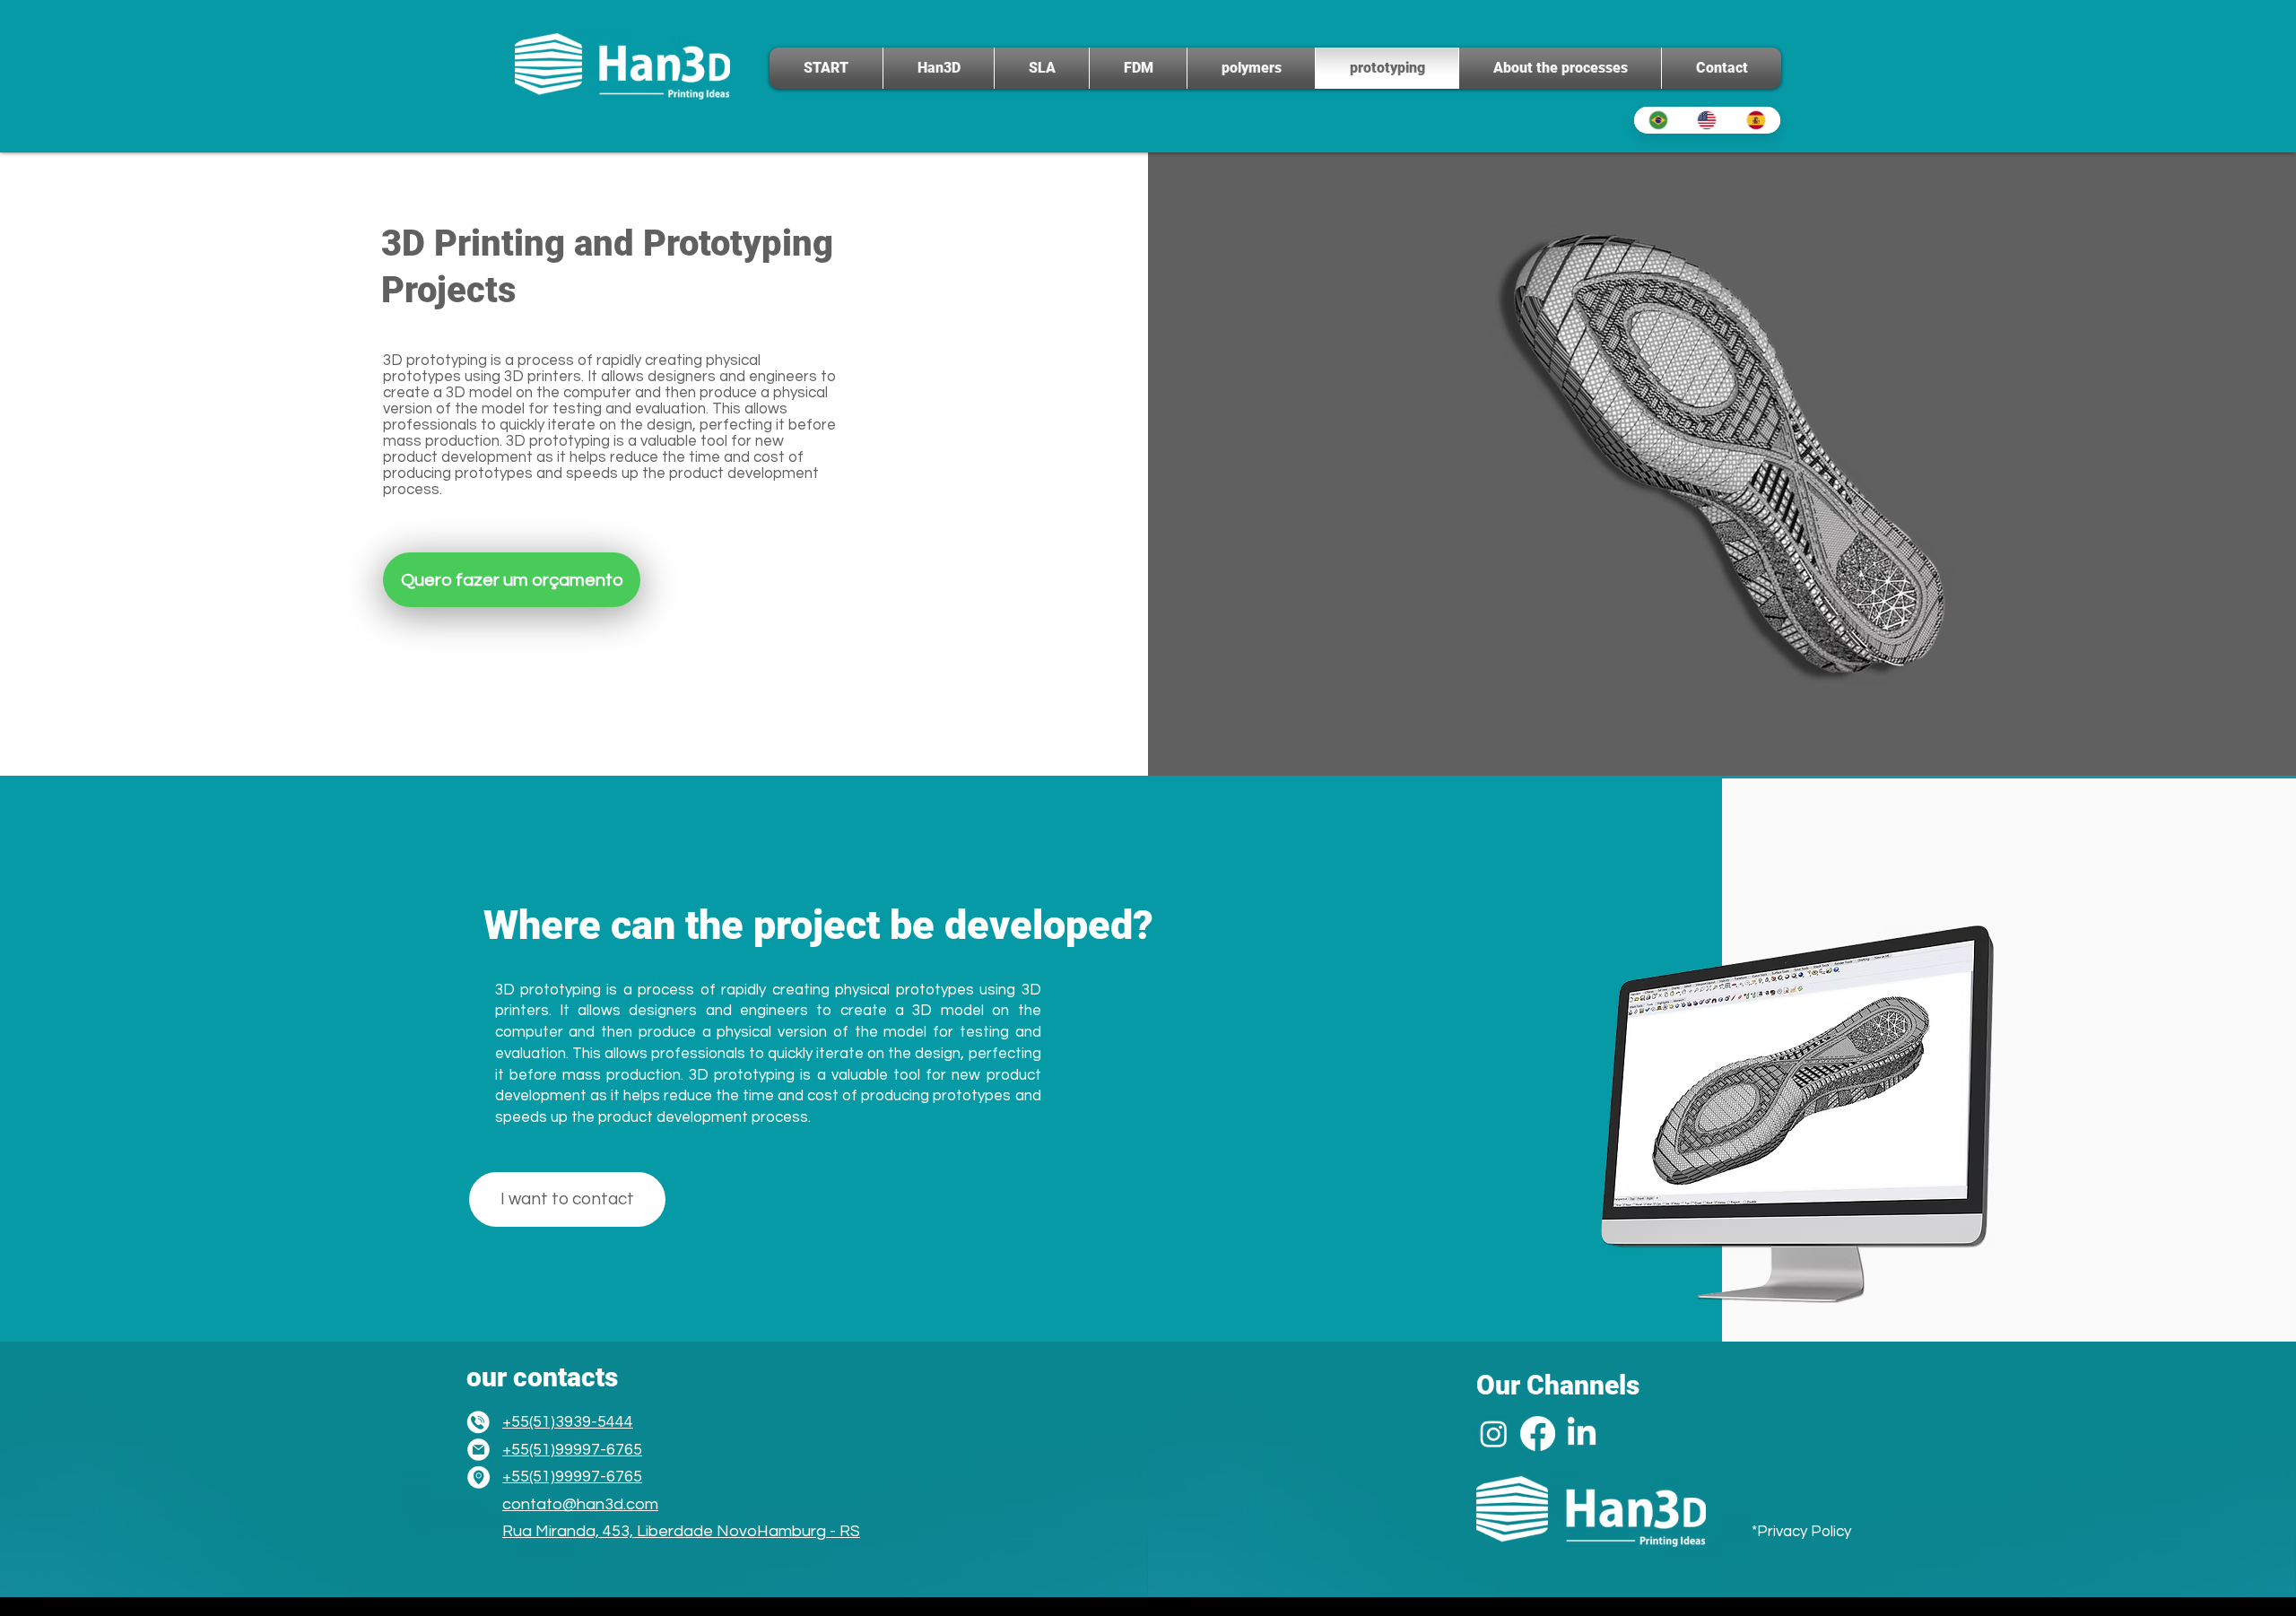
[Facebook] (1538, 1434)
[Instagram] (1494, 1434)
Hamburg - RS (809, 1531)
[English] (1707, 120)
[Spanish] (1756, 120)
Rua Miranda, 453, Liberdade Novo (630, 1531)
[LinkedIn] (1582, 1434)
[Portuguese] (1658, 120)
